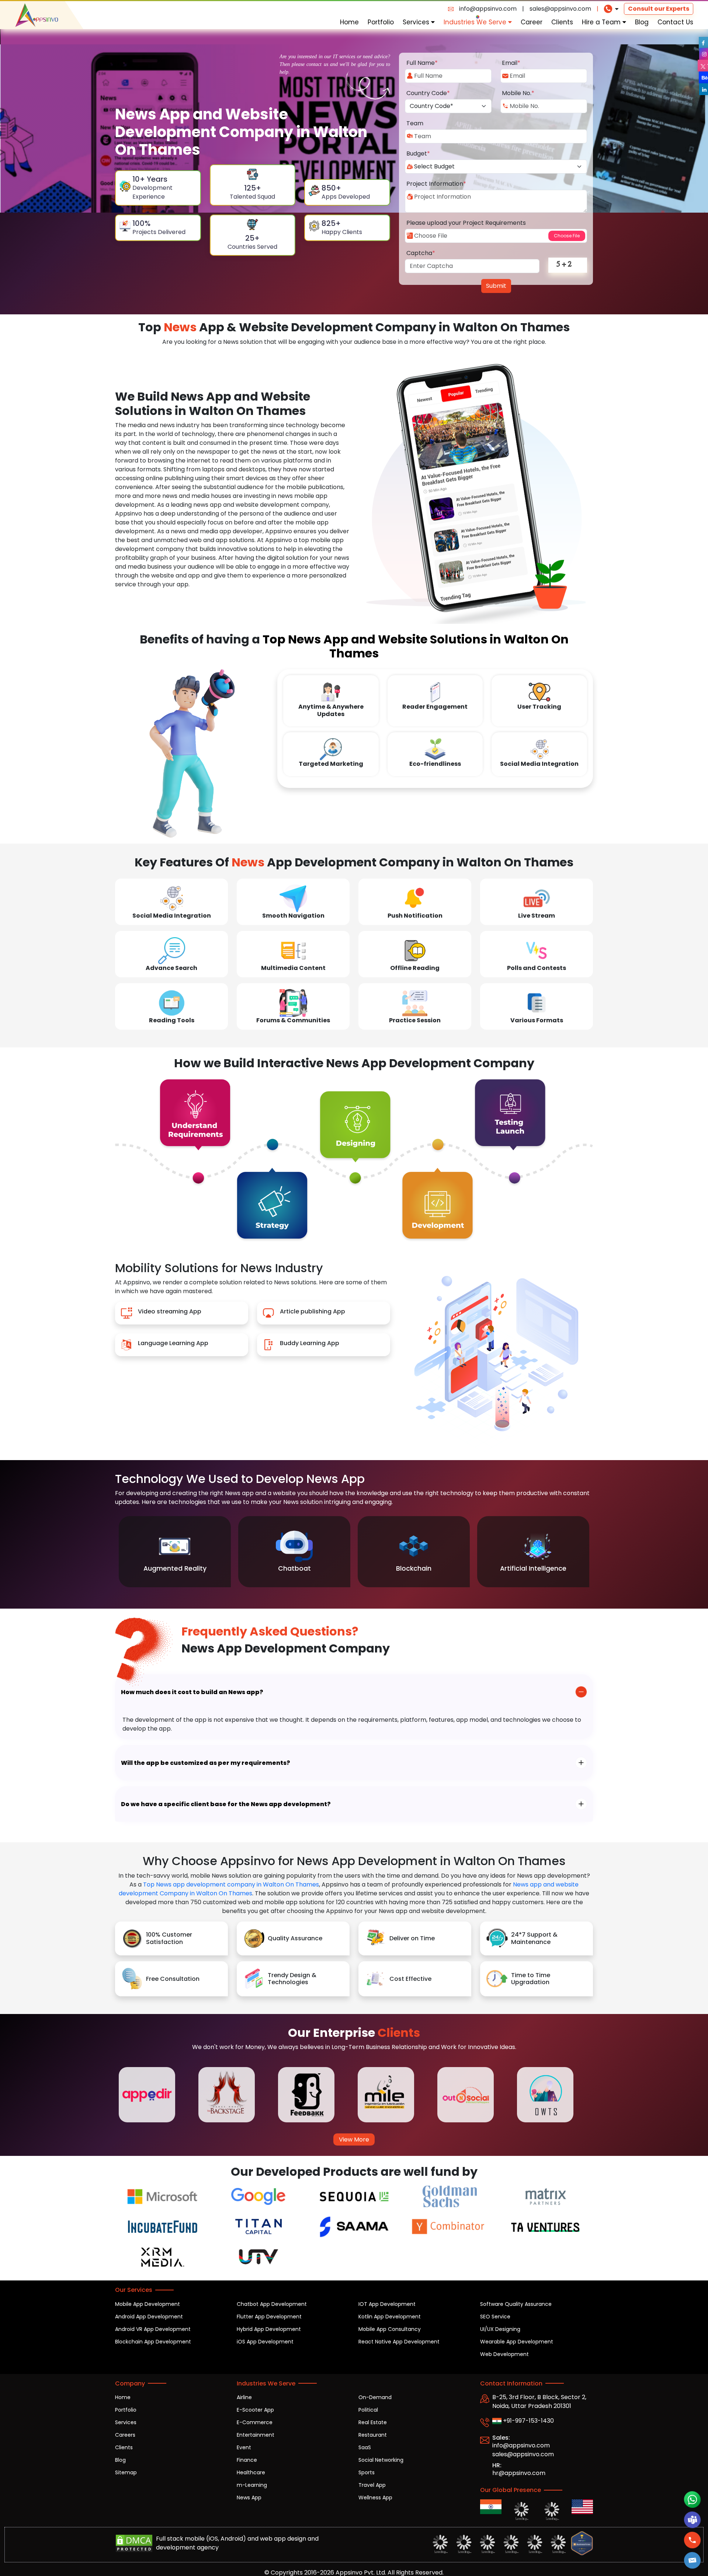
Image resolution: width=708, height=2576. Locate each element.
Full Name (422, 63)
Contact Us (675, 22)
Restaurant (373, 2435)
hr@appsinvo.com (519, 2473)
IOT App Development (387, 2304)
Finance (247, 2460)
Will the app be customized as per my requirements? (206, 1763)
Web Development (504, 2354)
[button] (693, 2560)
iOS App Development (265, 2342)
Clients (562, 22)
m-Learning (252, 2485)
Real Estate (373, 2422)
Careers (125, 2435)
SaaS (365, 2447)
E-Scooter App (255, 2410)
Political (368, 2410)
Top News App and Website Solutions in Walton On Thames (416, 646)
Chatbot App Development (272, 2304)
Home (349, 22)
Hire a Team (602, 22)
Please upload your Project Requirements (466, 223)
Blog (642, 22)
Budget (418, 153)
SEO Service (495, 2317)
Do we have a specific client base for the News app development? (226, 1804)
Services (417, 22)
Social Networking (381, 2460)
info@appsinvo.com (488, 9)
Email (511, 63)
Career (532, 22)
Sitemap (126, 2472)
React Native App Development (399, 2342)
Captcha (421, 253)
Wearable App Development (517, 2342)
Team (415, 123)
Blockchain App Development (153, 2342)
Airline (244, 2397)
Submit (496, 286)
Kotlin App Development (390, 2317)
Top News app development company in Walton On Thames (231, 1884)
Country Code (428, 93)
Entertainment (256, 2435)
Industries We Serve (476, 22)
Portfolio (381, 22)
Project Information (436, 184)
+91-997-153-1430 (528, 2421)
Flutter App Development (269, 2317)
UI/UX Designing (500, 2329)
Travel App (372, 2485)
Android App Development (149, 2317)
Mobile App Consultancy (390, 2329)
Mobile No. (518, 93)
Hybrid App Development (269, 2329)
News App (249, 2498)
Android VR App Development (153, 2329)
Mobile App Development (147, 2304)
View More (354, 2139)
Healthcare (251, 2472)
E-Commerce (255, 2422)
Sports (367, 2472)
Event (244, 2447)
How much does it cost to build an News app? (192, 1692)
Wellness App (375, 2498)
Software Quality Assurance (516, 2304)
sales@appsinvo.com (560, 9)
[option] (175, 1552)
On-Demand (375, 2397)
